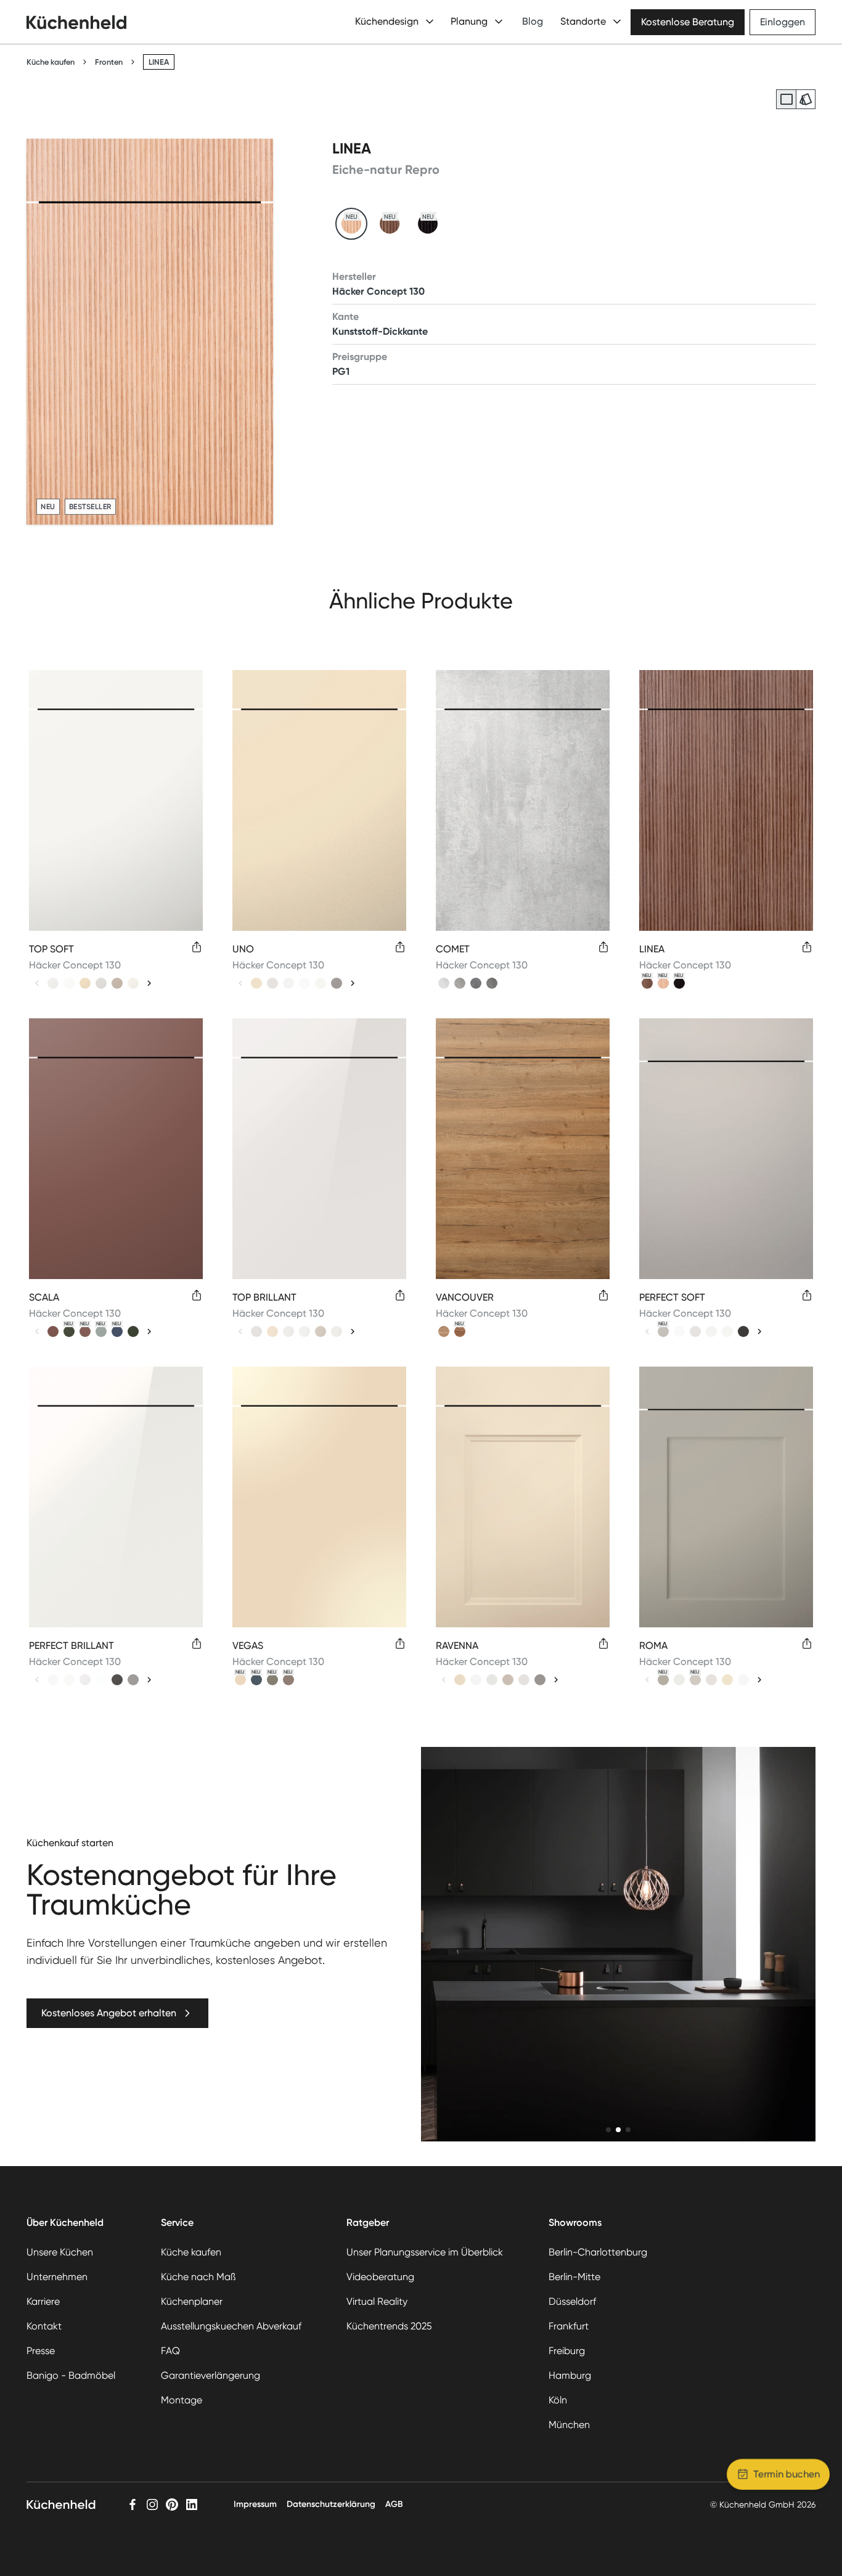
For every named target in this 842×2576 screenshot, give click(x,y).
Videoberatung (380, 2277)
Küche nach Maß (198, 2277)
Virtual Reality (377, 2301)
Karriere (43, 2301)
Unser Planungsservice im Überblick (425, 2252)
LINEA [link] (159, 62)
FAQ (170, 2351)
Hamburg (570, 2375)
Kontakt (44, 2326)
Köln (558, 2400)
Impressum (255, 2504)
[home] (76, 22)
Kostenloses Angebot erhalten (109, 2013)
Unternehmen (57, 2277)
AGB (394, 2504)
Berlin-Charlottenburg (598, 2252)
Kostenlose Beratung (688, 22)
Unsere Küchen (60, 2252)
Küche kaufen (51, 62)
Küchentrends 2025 (389, 2326)
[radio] (786, 99)
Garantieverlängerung (211, 2375)
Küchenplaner (192, 2301)
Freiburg (567, 2351)
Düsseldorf (572, 2301)
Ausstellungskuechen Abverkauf (231, 2326)
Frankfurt (569, 2326)
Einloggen (783, 22)
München (569, 2425)
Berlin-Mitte (574, 2277)
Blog (533, 21)
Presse (41, 2351)
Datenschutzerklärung (331, 2504)
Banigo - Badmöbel (71, 2375)
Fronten (109, 62)
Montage (182, 2400)
